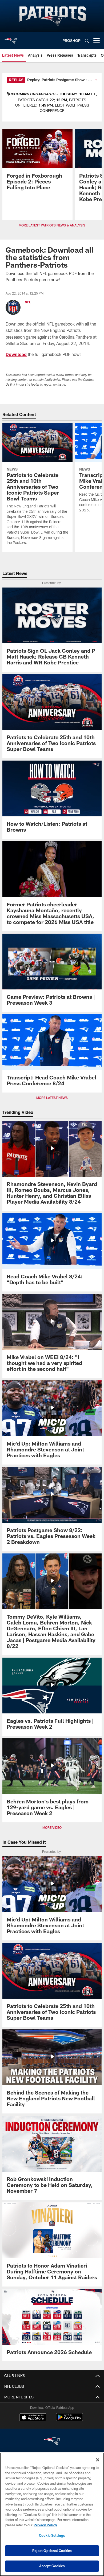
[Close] (98, 2460)
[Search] (87, 41)
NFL (28, 302)
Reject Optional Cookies (52, 2551)
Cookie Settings (52, 2535)
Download (16, 354)
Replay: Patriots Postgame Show (56, 80)
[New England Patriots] (52, 2442)
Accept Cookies (52, 2566)
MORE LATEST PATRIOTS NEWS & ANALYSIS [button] (52, 225)
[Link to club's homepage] (11, 38)
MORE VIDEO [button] (52, 1827)
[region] (52, 2514)
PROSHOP (71, 40)
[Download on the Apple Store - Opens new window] (33, 2418)
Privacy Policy (45, 2525)
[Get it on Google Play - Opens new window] (69, 2420)
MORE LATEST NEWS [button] (52, 1098)
